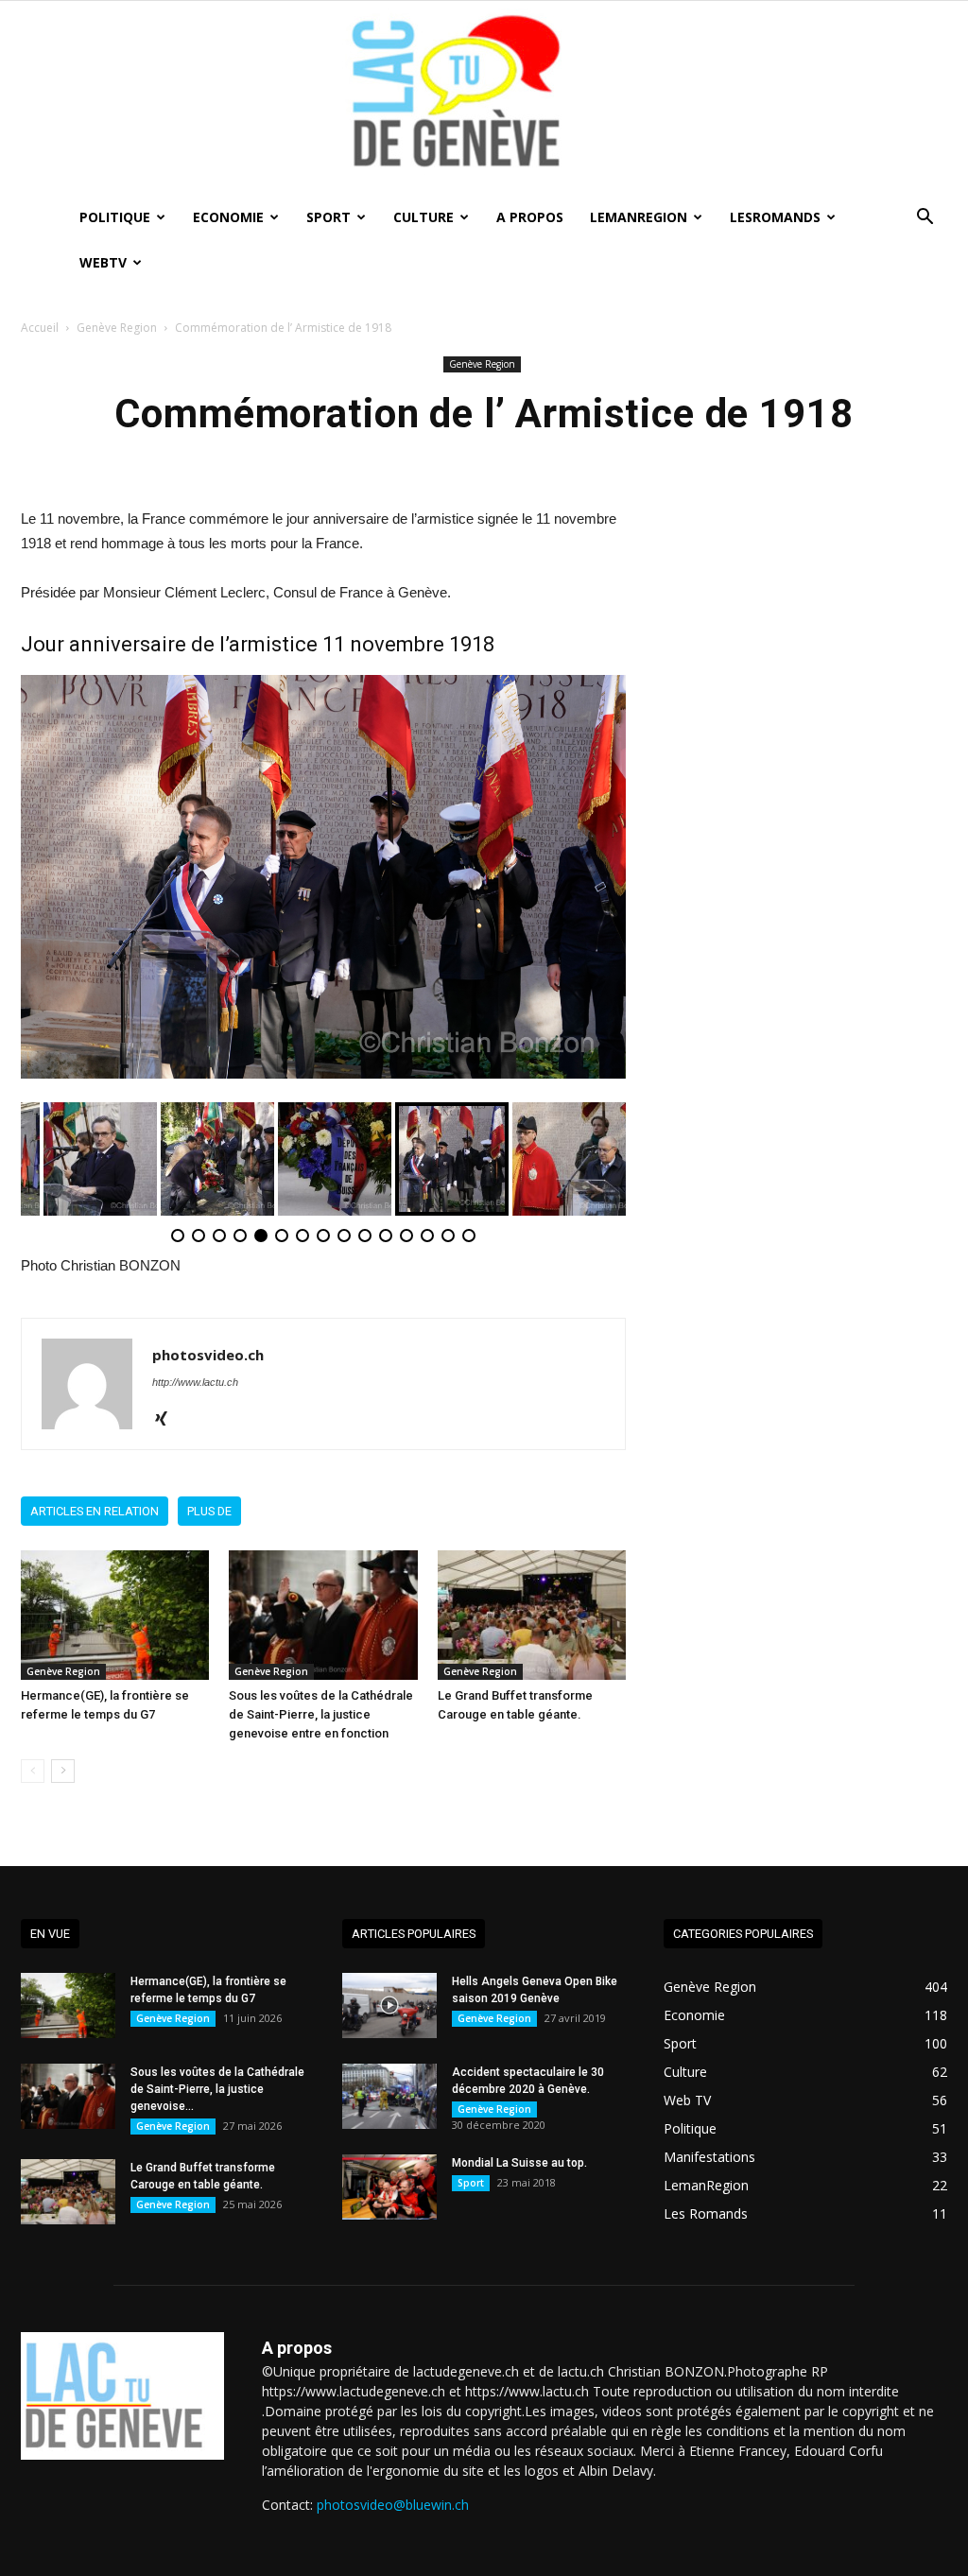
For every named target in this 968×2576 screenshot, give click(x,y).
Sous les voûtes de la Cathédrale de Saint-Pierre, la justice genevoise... (217, 2089)
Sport (328, 217)
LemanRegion (639, 217)
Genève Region (117, 328)
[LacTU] (484, 98)
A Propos (530, 217)
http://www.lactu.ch (195, 1382)
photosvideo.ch (208, 1355)
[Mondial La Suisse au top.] (389, 2187)
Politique (115, 217)
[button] (925, 219)
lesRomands (775, 217)
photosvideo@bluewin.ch (393, 2505)
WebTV (103, 262)
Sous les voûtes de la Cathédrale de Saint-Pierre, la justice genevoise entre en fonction (321, 1714)
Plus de (209, 1511)
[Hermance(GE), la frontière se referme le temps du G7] (115, 1615)
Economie (228, 217)
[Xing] (168, 1420)
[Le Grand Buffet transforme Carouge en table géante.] (532, 1615)
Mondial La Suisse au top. (519, 2163)
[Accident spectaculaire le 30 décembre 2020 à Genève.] (389, 2096)
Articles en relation (95, 1511)
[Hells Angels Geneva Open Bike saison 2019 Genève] (389, 2005)
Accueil (40, 328)
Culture (423, 217)
